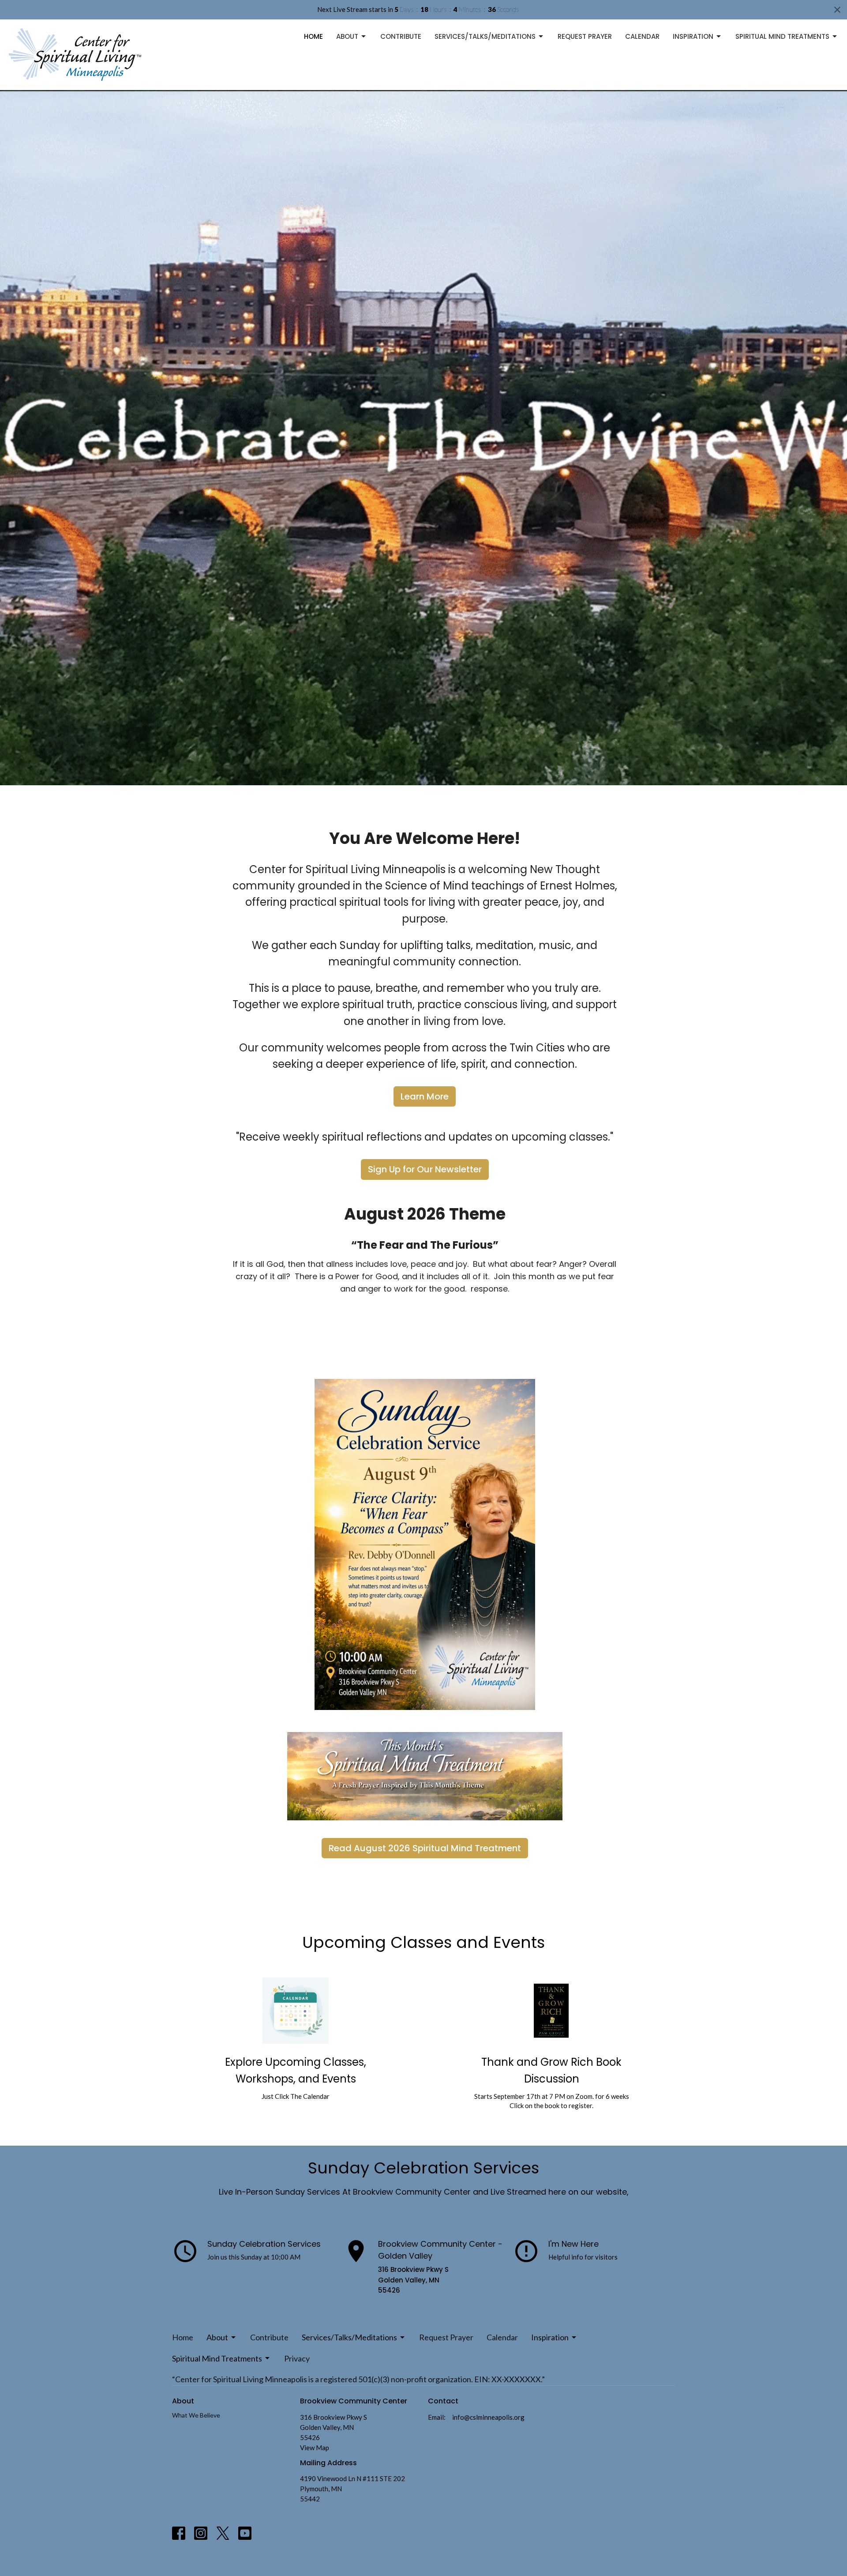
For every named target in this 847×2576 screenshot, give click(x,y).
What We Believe (196, 2415)
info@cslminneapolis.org (488, 2417)
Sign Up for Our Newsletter (425, 1169)
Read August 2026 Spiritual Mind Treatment (425, 1848)
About (347, 36)
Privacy (297, 2358)
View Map (315, 2448)
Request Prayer (585, 36)
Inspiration (693, 36)
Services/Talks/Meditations (485, 36)
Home (313, 36)
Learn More (425, 1096)
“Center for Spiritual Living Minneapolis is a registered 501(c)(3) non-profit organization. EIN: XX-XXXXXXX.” (358, 2379)
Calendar (642, 36)
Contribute (401, 36)
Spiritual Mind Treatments (782, 36)
